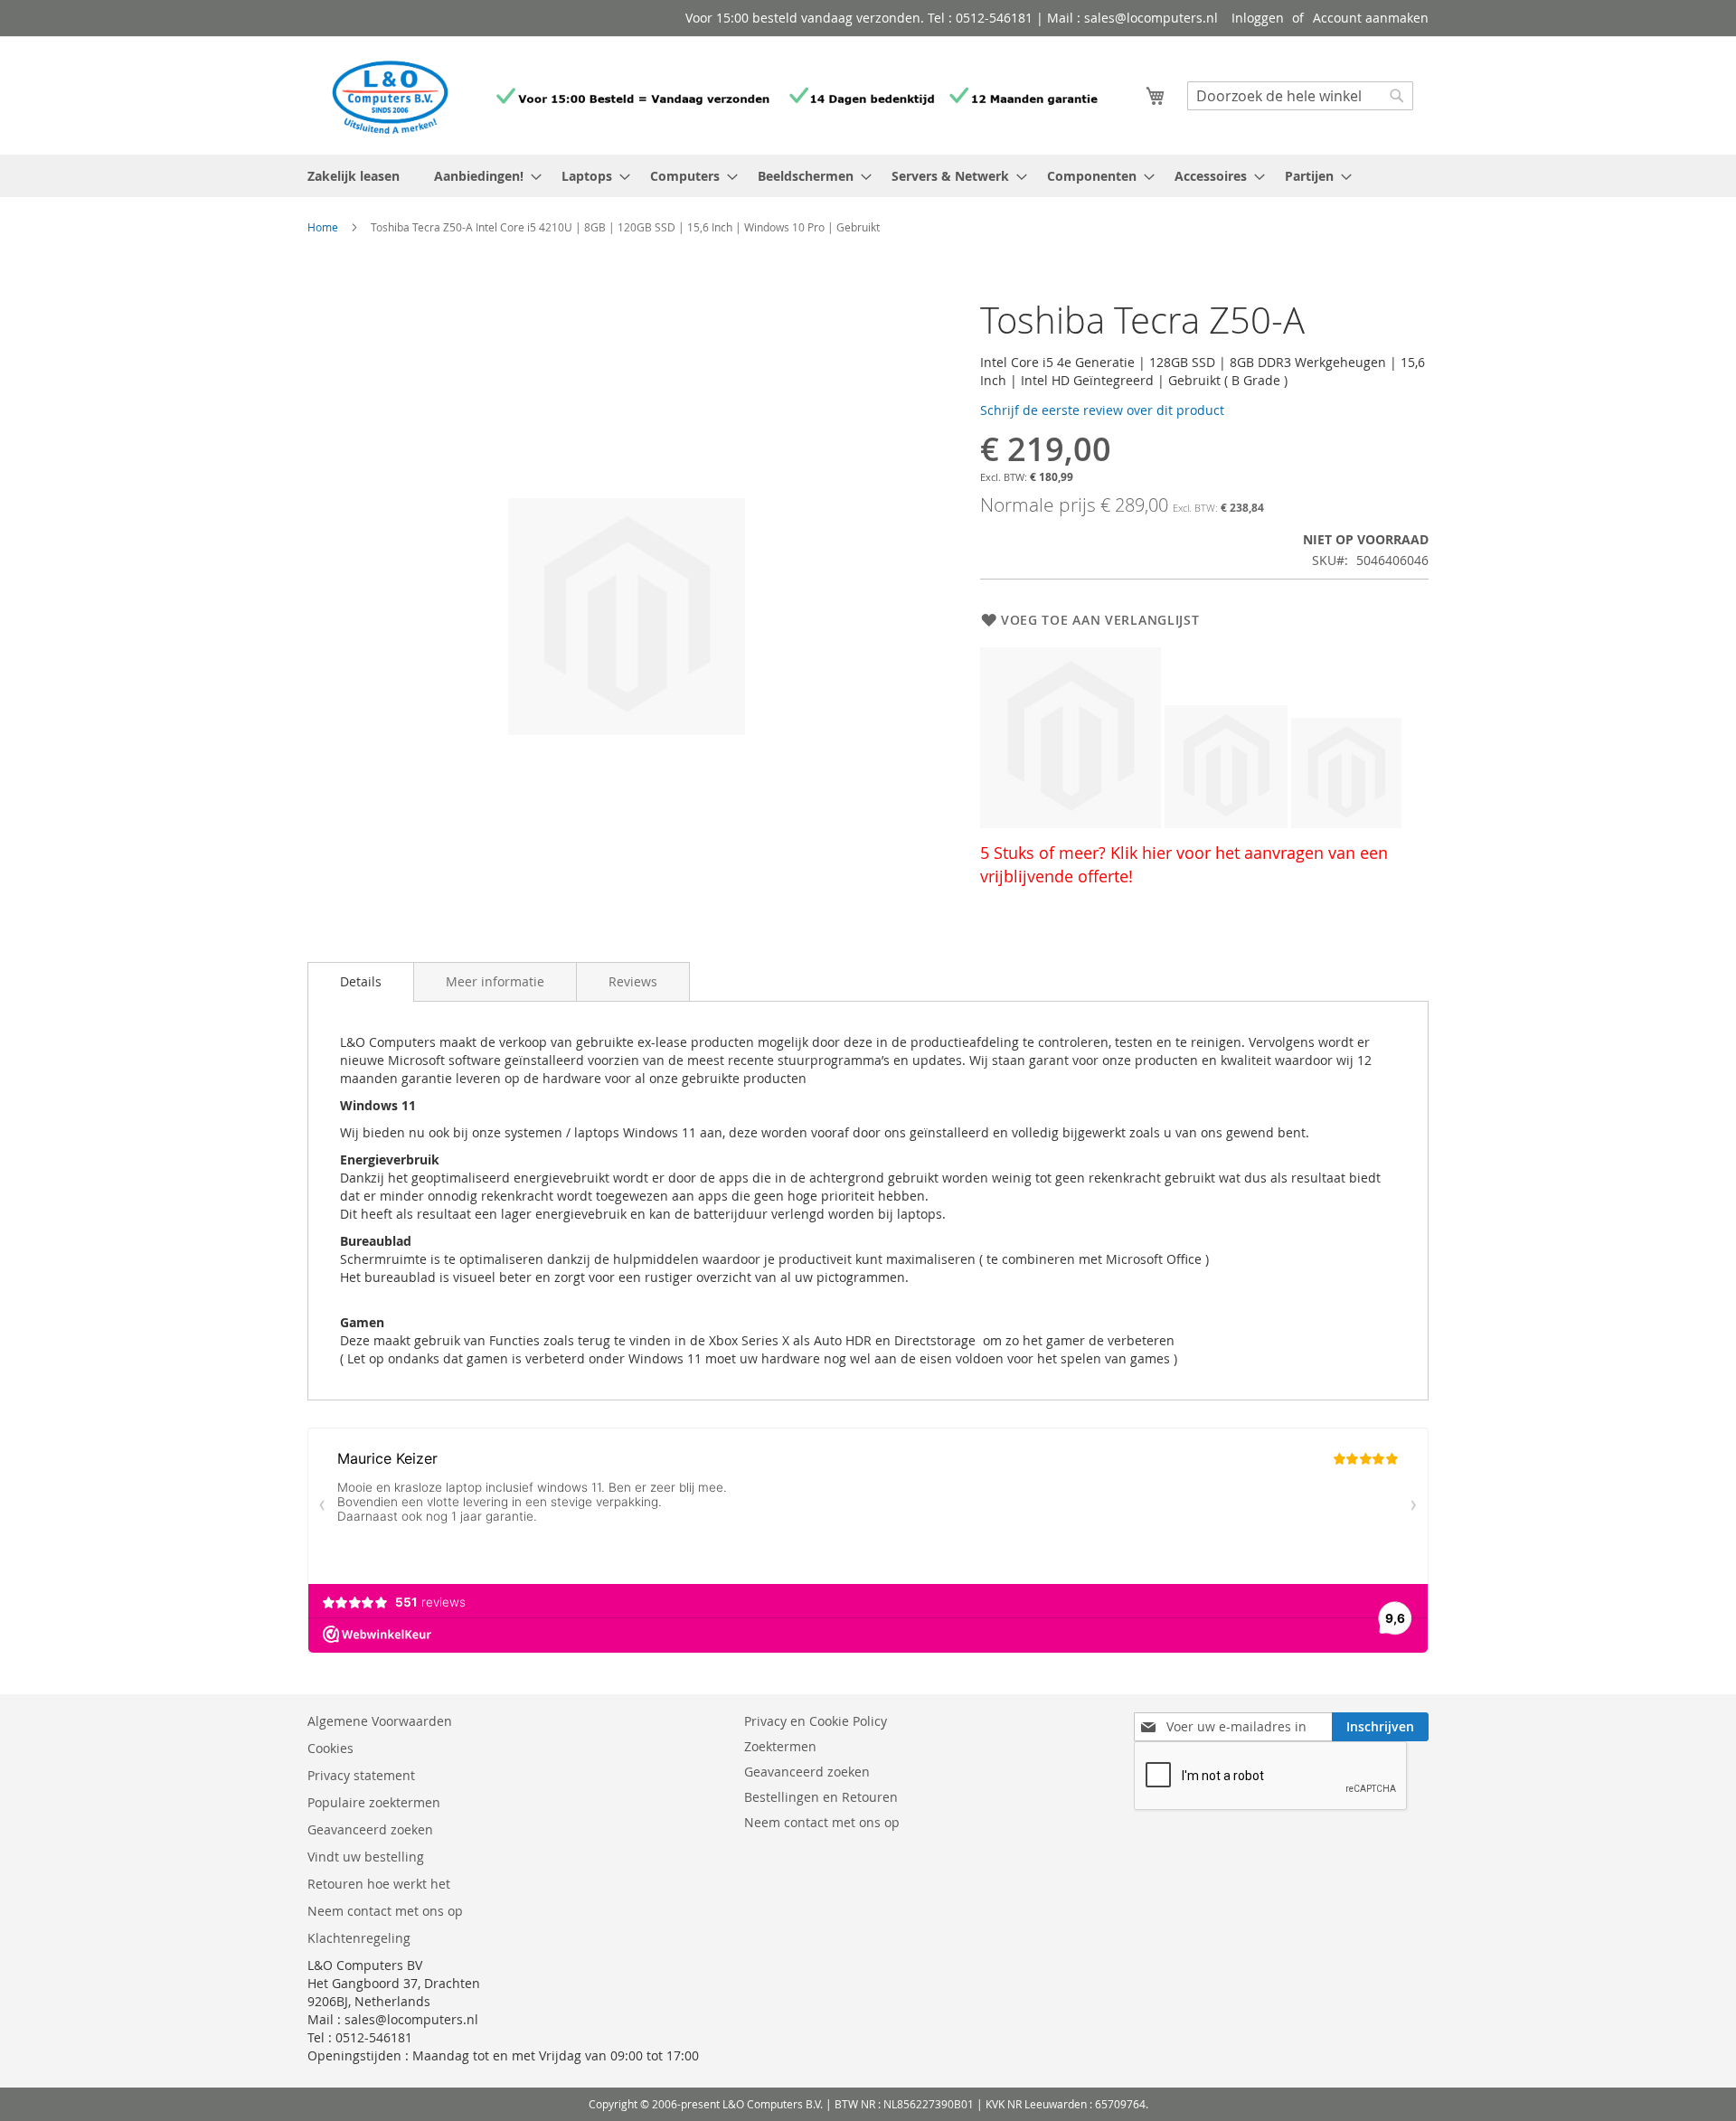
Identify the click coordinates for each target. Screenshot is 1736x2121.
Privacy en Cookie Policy (816, 1721)
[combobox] (1300, 96)
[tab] (361, 982)
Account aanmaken (1371, 18)
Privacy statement (361, 1775)
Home (323, 227)
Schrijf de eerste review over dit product (1102, 410)
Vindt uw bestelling (366, 1857)
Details (361, 981)
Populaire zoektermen (374, 1802)
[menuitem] (482, 176)
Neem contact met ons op (385, 1911)
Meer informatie (495, 981)
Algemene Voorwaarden (382, 1721)
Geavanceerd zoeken (370, 1829)
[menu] (868, 176)
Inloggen (1258, 18)
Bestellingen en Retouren (821, 1797)
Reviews (633, 981)
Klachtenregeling (359, 1938)
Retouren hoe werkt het (379, 1884)
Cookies (330, 1748)
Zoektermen (780, 1746)
